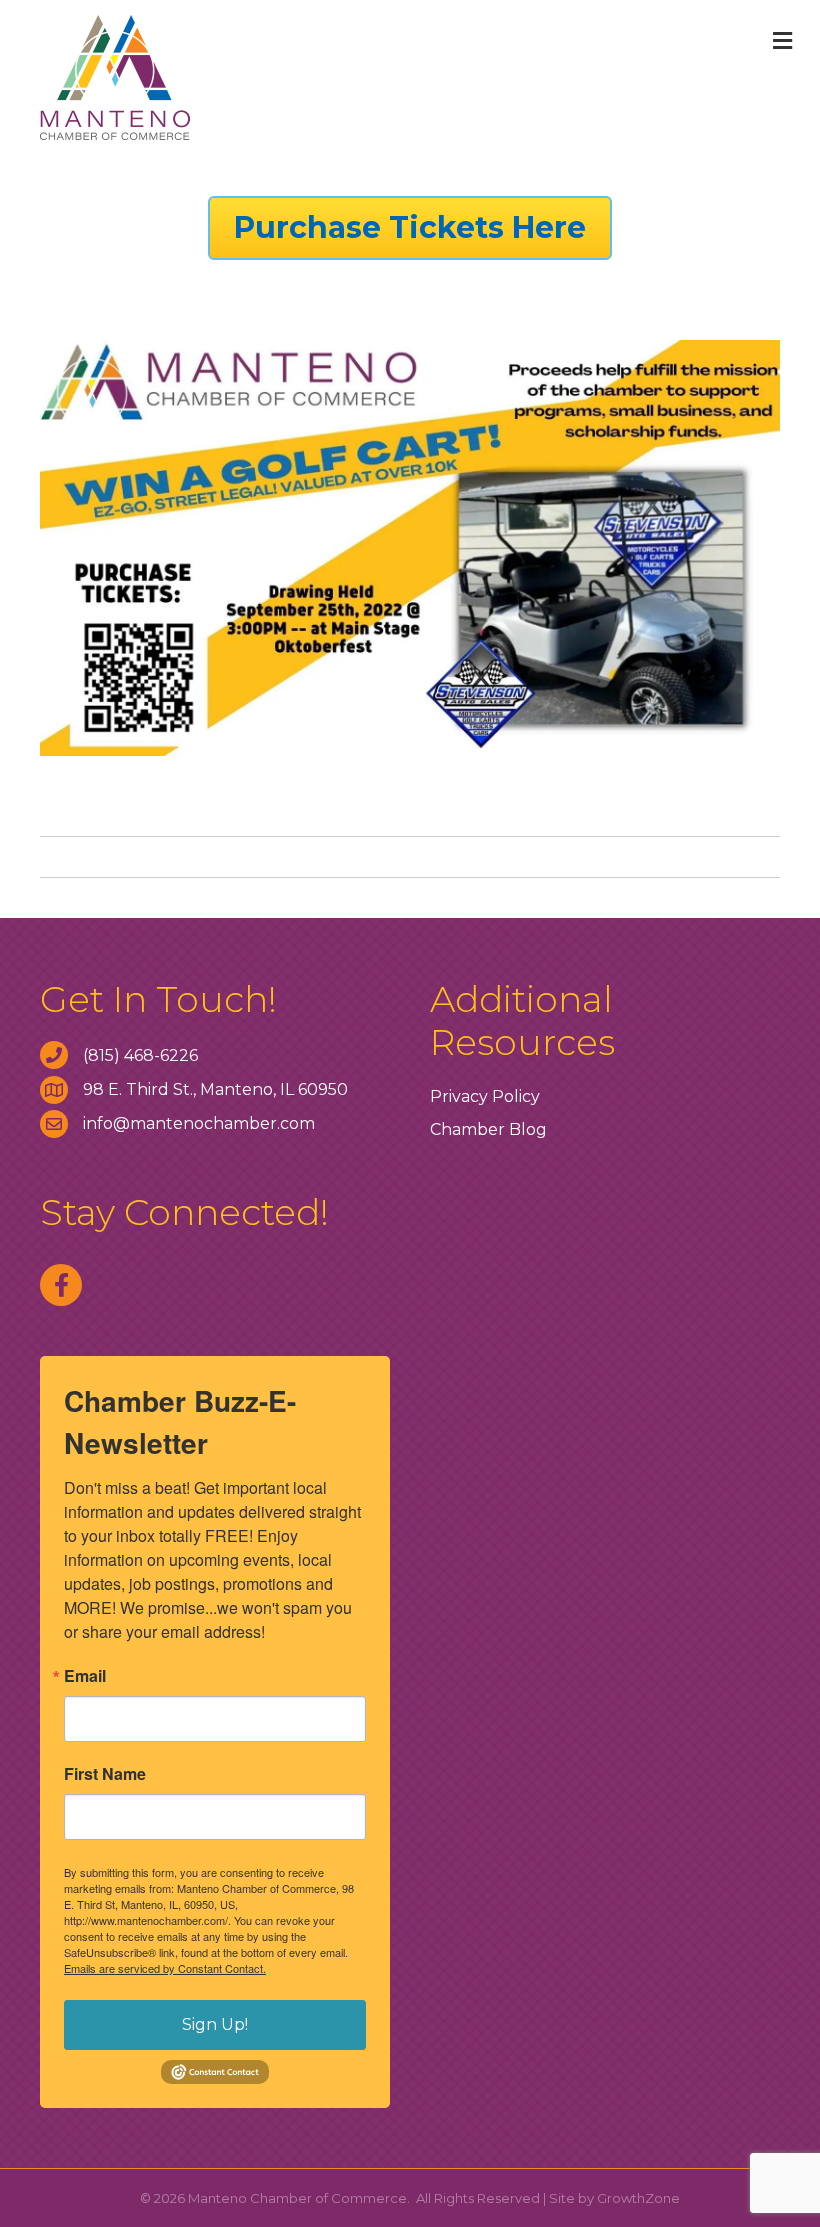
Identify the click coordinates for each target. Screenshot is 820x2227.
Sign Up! (215, 2024)
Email (85, 1676)
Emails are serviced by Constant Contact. (165, 1968)
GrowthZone (638, 2198)
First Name (105, 1774)
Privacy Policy (485, 1096)
